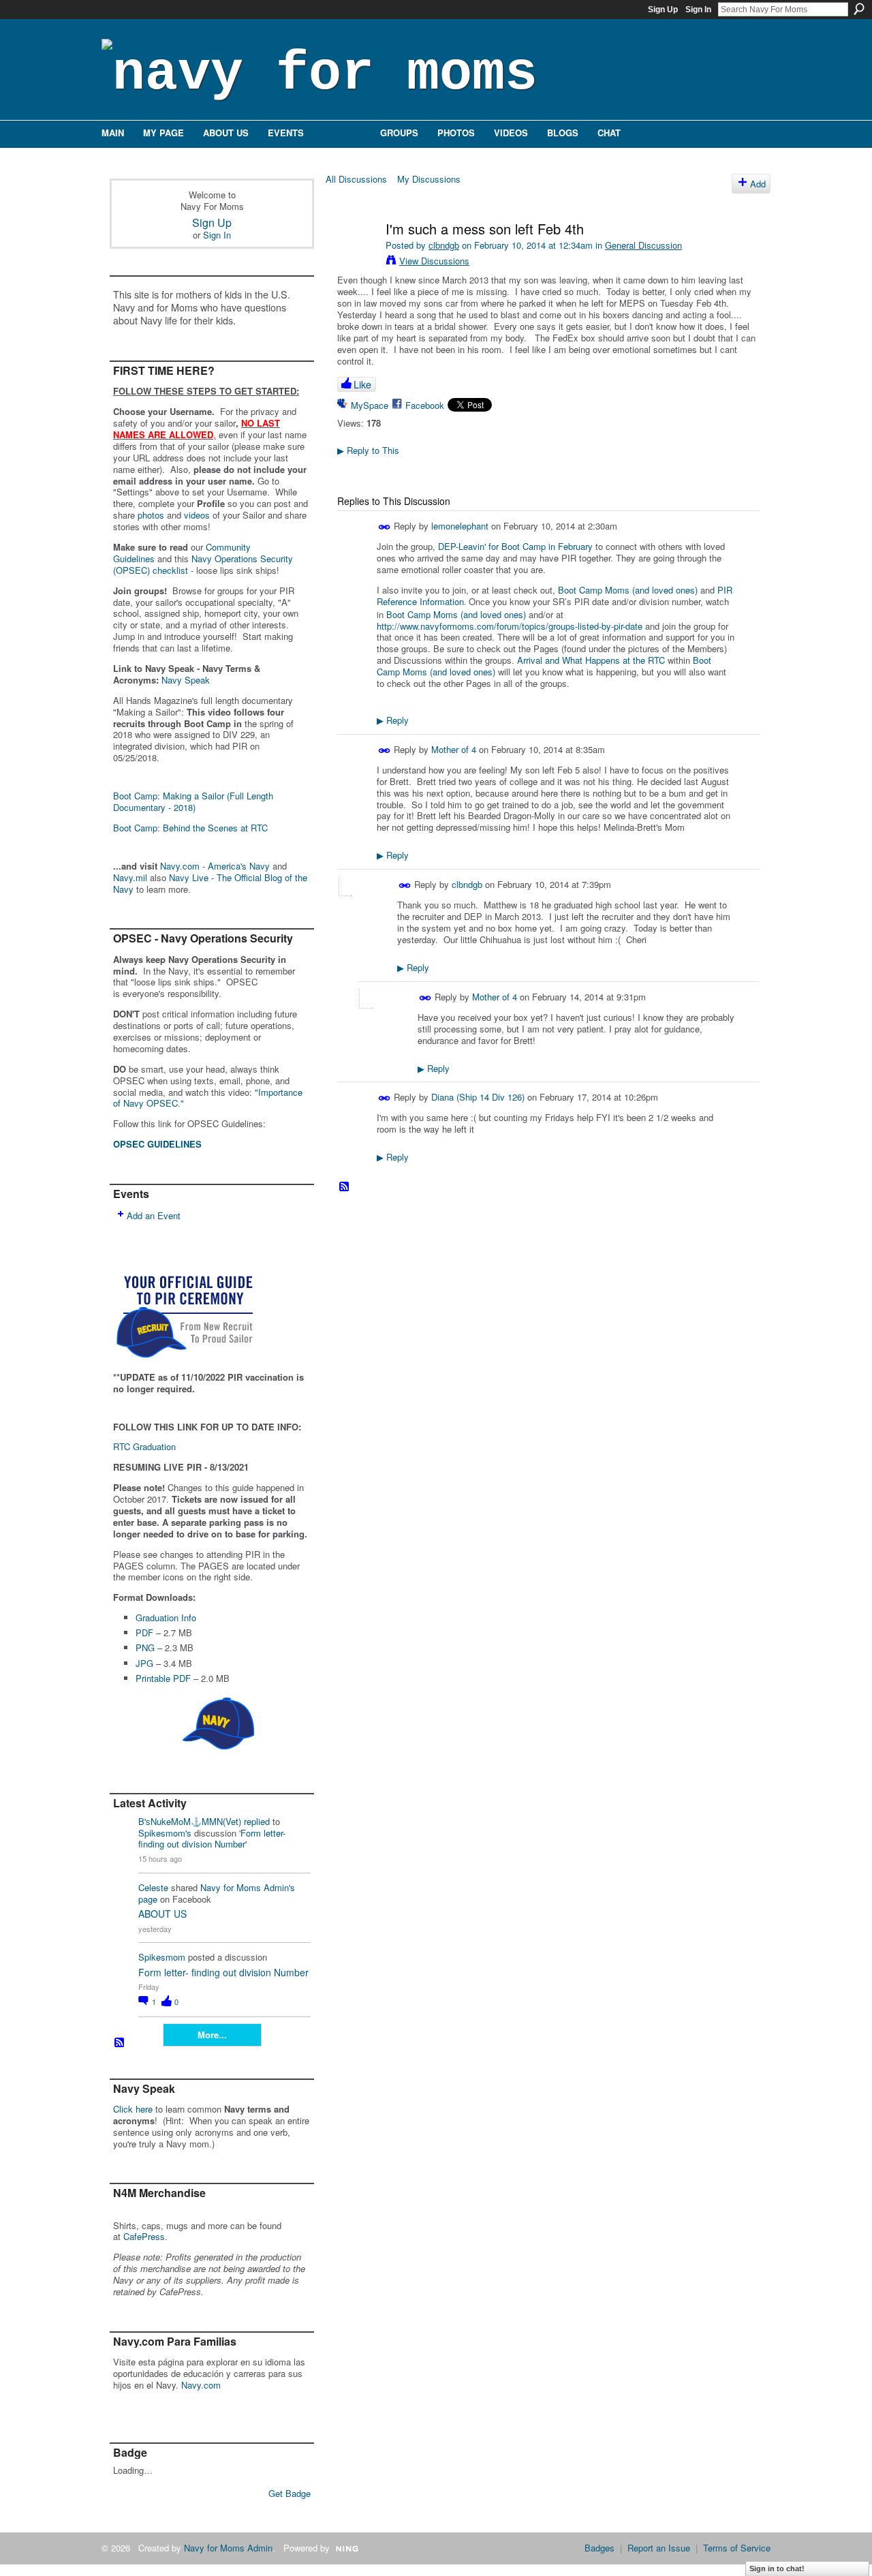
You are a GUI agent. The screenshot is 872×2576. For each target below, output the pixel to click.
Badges (599, 2548)
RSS (120, 2043)
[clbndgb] (356, 258)
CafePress (144, 2236)
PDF (144, 1632)
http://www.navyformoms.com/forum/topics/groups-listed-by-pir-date (510, 626)
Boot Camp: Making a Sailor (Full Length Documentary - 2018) (193, 801)
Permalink (385, 527)
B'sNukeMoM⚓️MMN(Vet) (190, 1821)
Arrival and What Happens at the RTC (591, 660)
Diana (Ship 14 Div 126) (478, 1097)
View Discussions (434, 261)
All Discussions (356, 179)
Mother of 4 (454, 749)
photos (151, 515)
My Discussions (429, 179)
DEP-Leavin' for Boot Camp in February (515, 546)
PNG (145, 1647)
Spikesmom (162, 1957)
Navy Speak (186, 680)
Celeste (153, 1887)
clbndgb (444, 245)
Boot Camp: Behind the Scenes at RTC (190, 828)
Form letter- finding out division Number (212, 1839)
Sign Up (663, 10)
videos (197, 515)
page (148, 1899)
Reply (393, 720)
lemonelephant (460, 526)
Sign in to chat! (777, 2569)
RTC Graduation (144, 1446)
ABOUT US (162, 1914)
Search (859, 9)
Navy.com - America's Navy (215, 866)
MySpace (370, 405)
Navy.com (201, 2385)
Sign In (698, 10)
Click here (133, 2109)
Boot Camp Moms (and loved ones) (628, 590)
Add (758, 184)
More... (212, 2035)
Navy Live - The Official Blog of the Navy (210, 883)
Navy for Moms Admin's (248, 1887)
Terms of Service (737, 2548)
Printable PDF (163, 1678)
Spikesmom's (165, 1833)
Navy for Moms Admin (228, 2548)
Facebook (425, 405)
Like (362, 384)
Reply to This (368, 450)
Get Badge (290, 2493)
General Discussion (643, 245)
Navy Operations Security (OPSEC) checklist (203, 564)
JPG (144, 1663)
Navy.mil (130, 877)
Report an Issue (659, 2548)
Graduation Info (166, 1617)
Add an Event (154, 1215)
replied (257, 1821)
